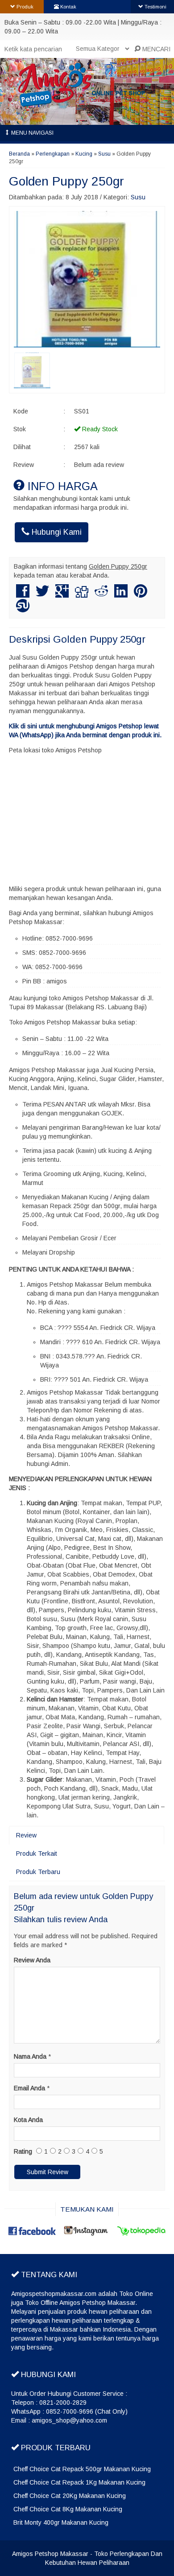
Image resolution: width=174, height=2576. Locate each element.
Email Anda (29, 2088)
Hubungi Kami (56, 532)
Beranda (19, 154)
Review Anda (32, 1960)
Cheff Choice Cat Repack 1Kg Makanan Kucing (79, 2482)
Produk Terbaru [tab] (38, 1872)
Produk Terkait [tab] (37, 1854)
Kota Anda (28, 2120)
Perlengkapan (53, 154)
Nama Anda (30, 2056)
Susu (104, 154)
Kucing (84, 154)
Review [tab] (26, 1835)
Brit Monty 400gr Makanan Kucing (61, 2522)
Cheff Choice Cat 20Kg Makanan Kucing (70, 2496)
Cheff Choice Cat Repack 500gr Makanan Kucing (82, 2469)
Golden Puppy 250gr (66, 181)
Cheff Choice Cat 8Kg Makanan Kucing (68, 2509)
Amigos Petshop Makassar (50, 2554)
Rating (23, 2151)
